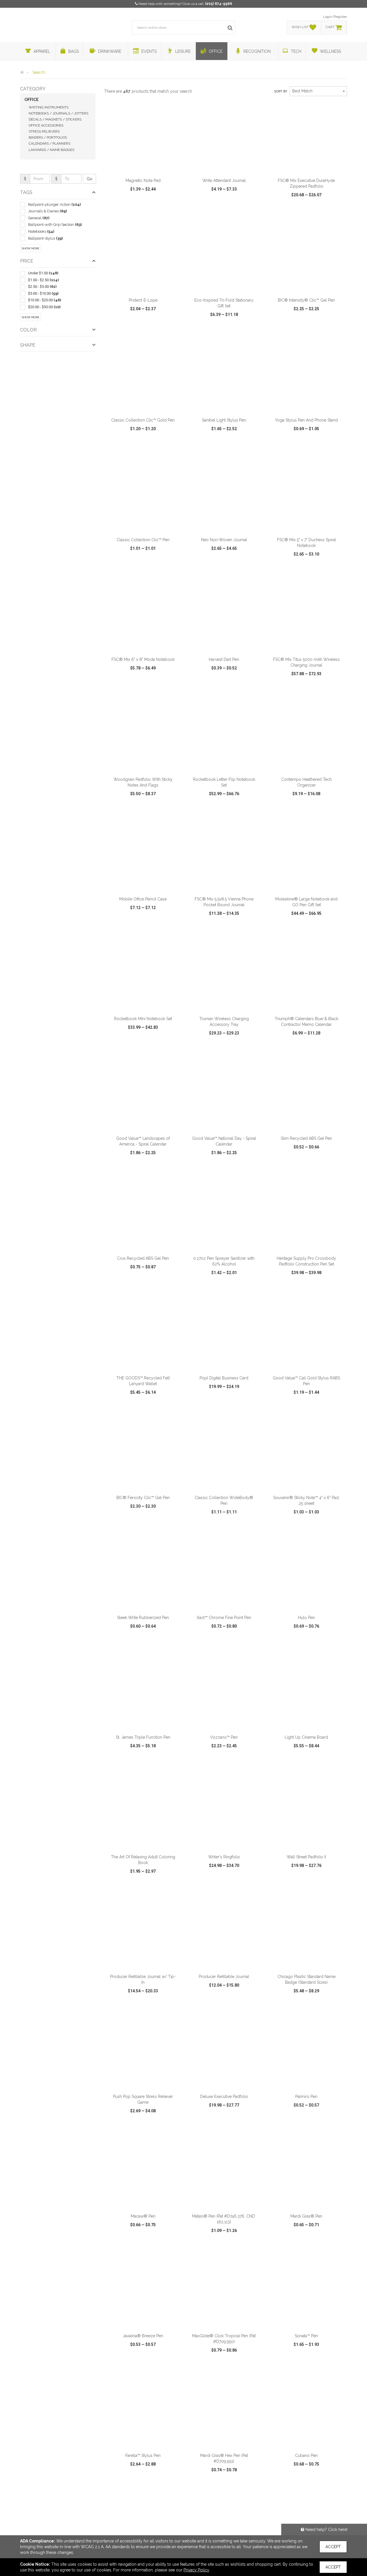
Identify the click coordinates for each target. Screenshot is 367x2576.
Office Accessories (46, 125)
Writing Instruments (49, 107)
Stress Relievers (44, 131)
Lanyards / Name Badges (51, 150)
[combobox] (318, 91)
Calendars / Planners (49, 143)
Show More (31, 248)
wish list (151, 211)
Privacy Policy (196, 2570)
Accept (333, 2547)
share (174, 211)
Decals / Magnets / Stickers (55, 119)
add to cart (146, 167)
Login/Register (335, 17)
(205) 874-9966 (219, 4)
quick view (122, 211)
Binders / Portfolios (48, 137)
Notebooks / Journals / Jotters (58, 113)
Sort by (281, 91)
